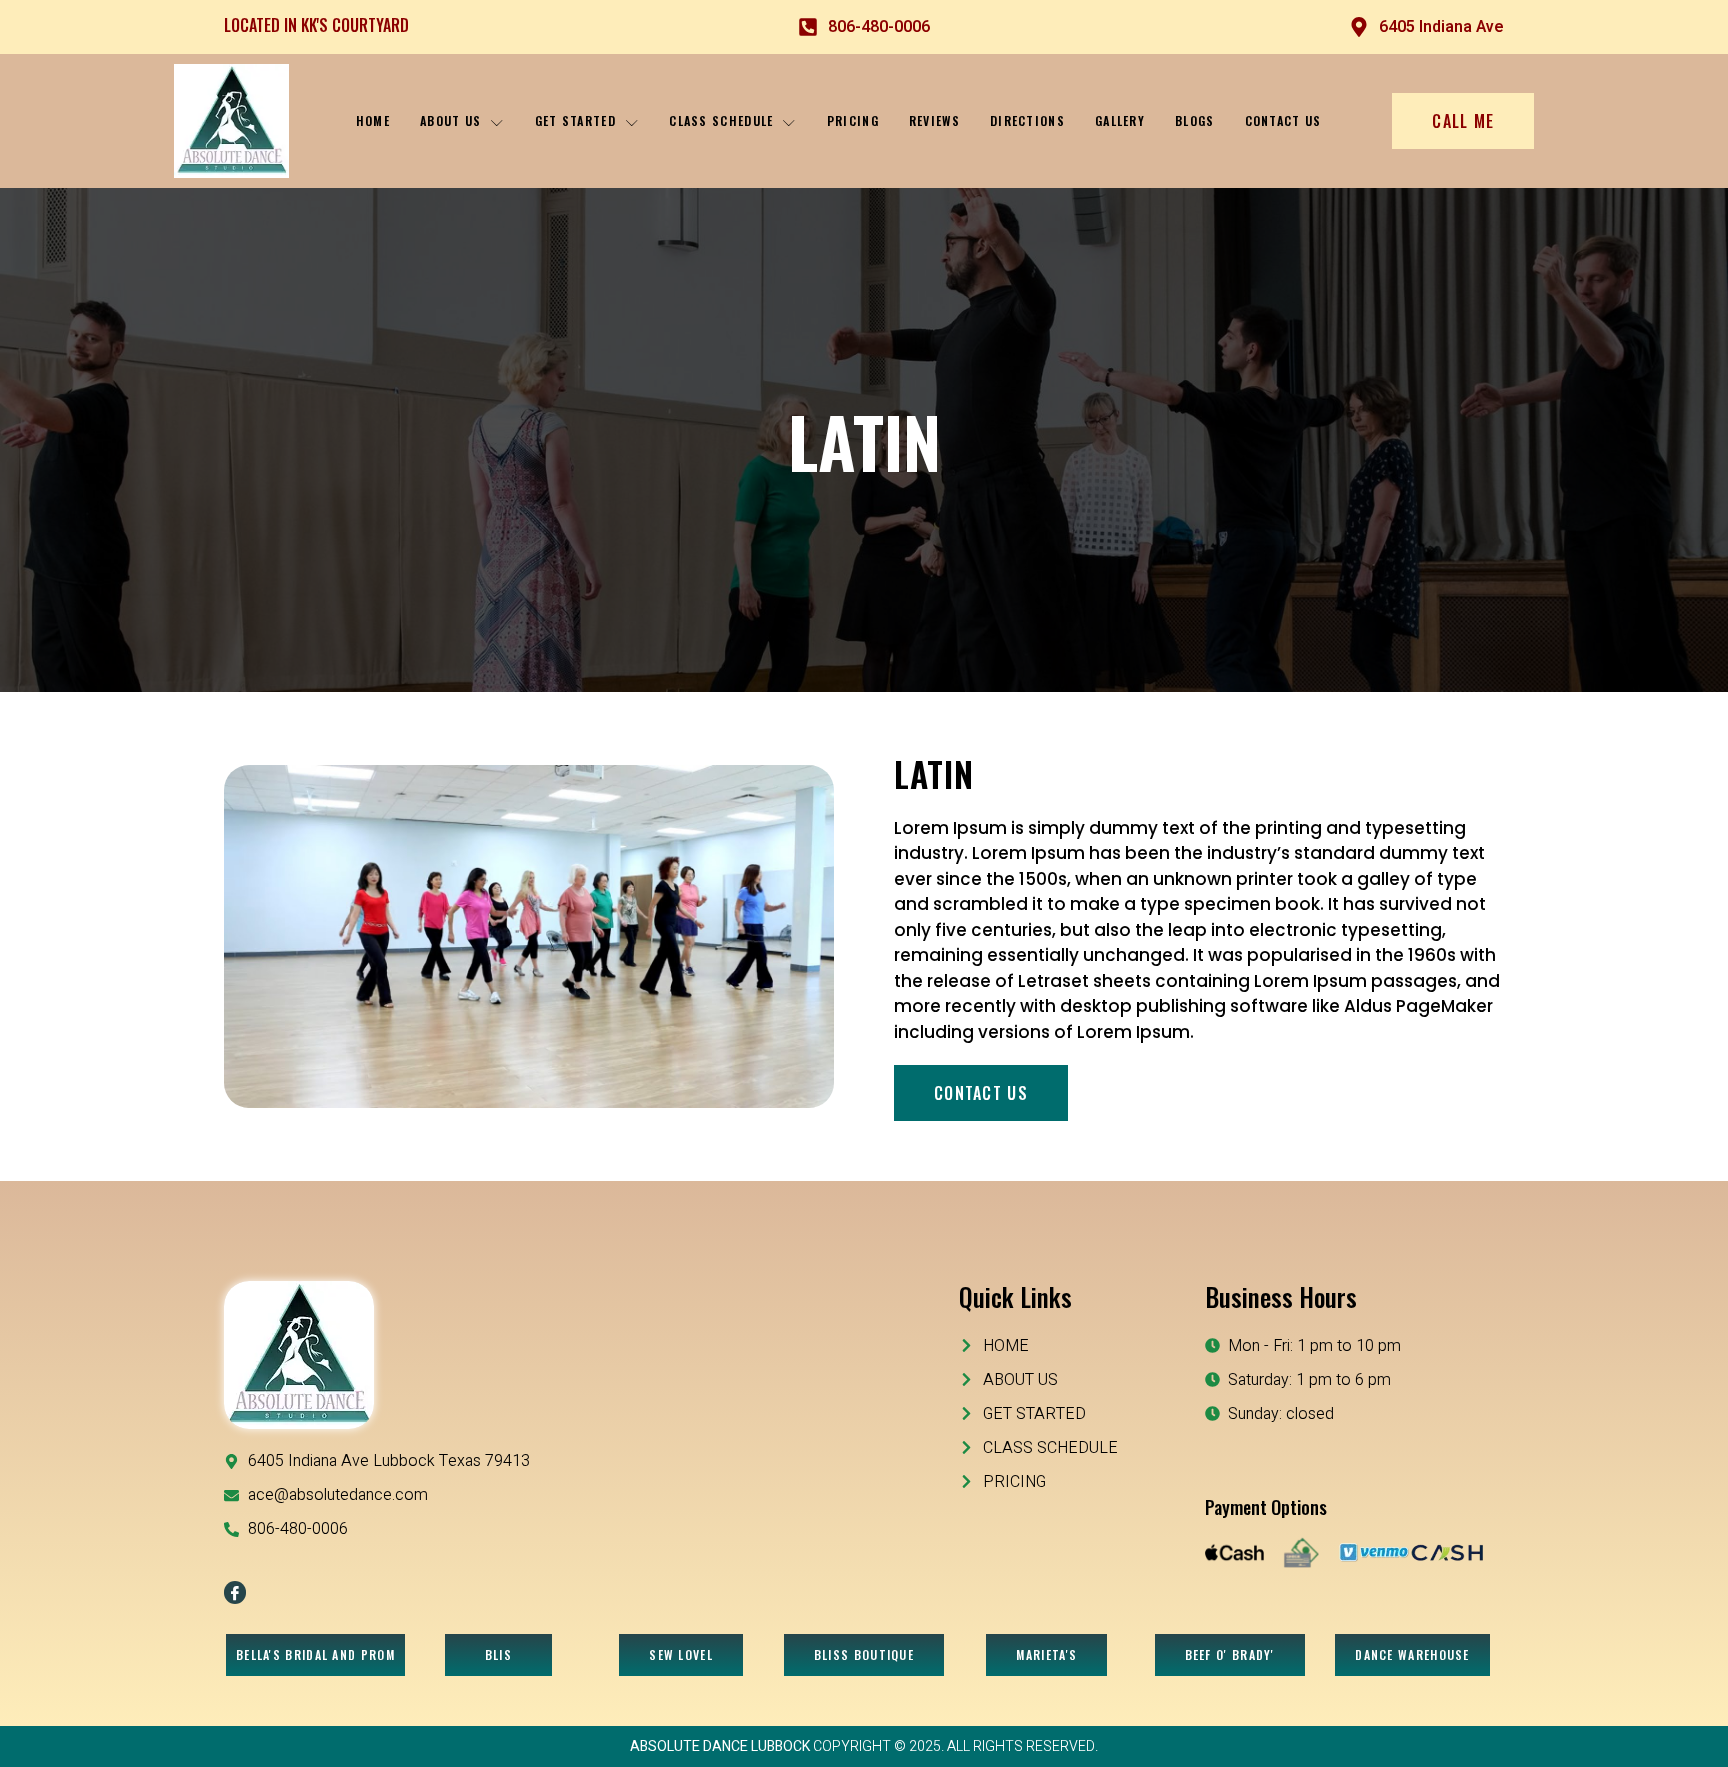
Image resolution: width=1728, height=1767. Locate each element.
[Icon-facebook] (235, 1592)
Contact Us (1283, 120)
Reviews (934, 120)
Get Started (575, 120)
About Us (450, 120)
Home (373, 120)
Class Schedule (721, 120)
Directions (1027, 120)
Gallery (1120, 120)
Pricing (853, 120)
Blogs (1195, 120)
